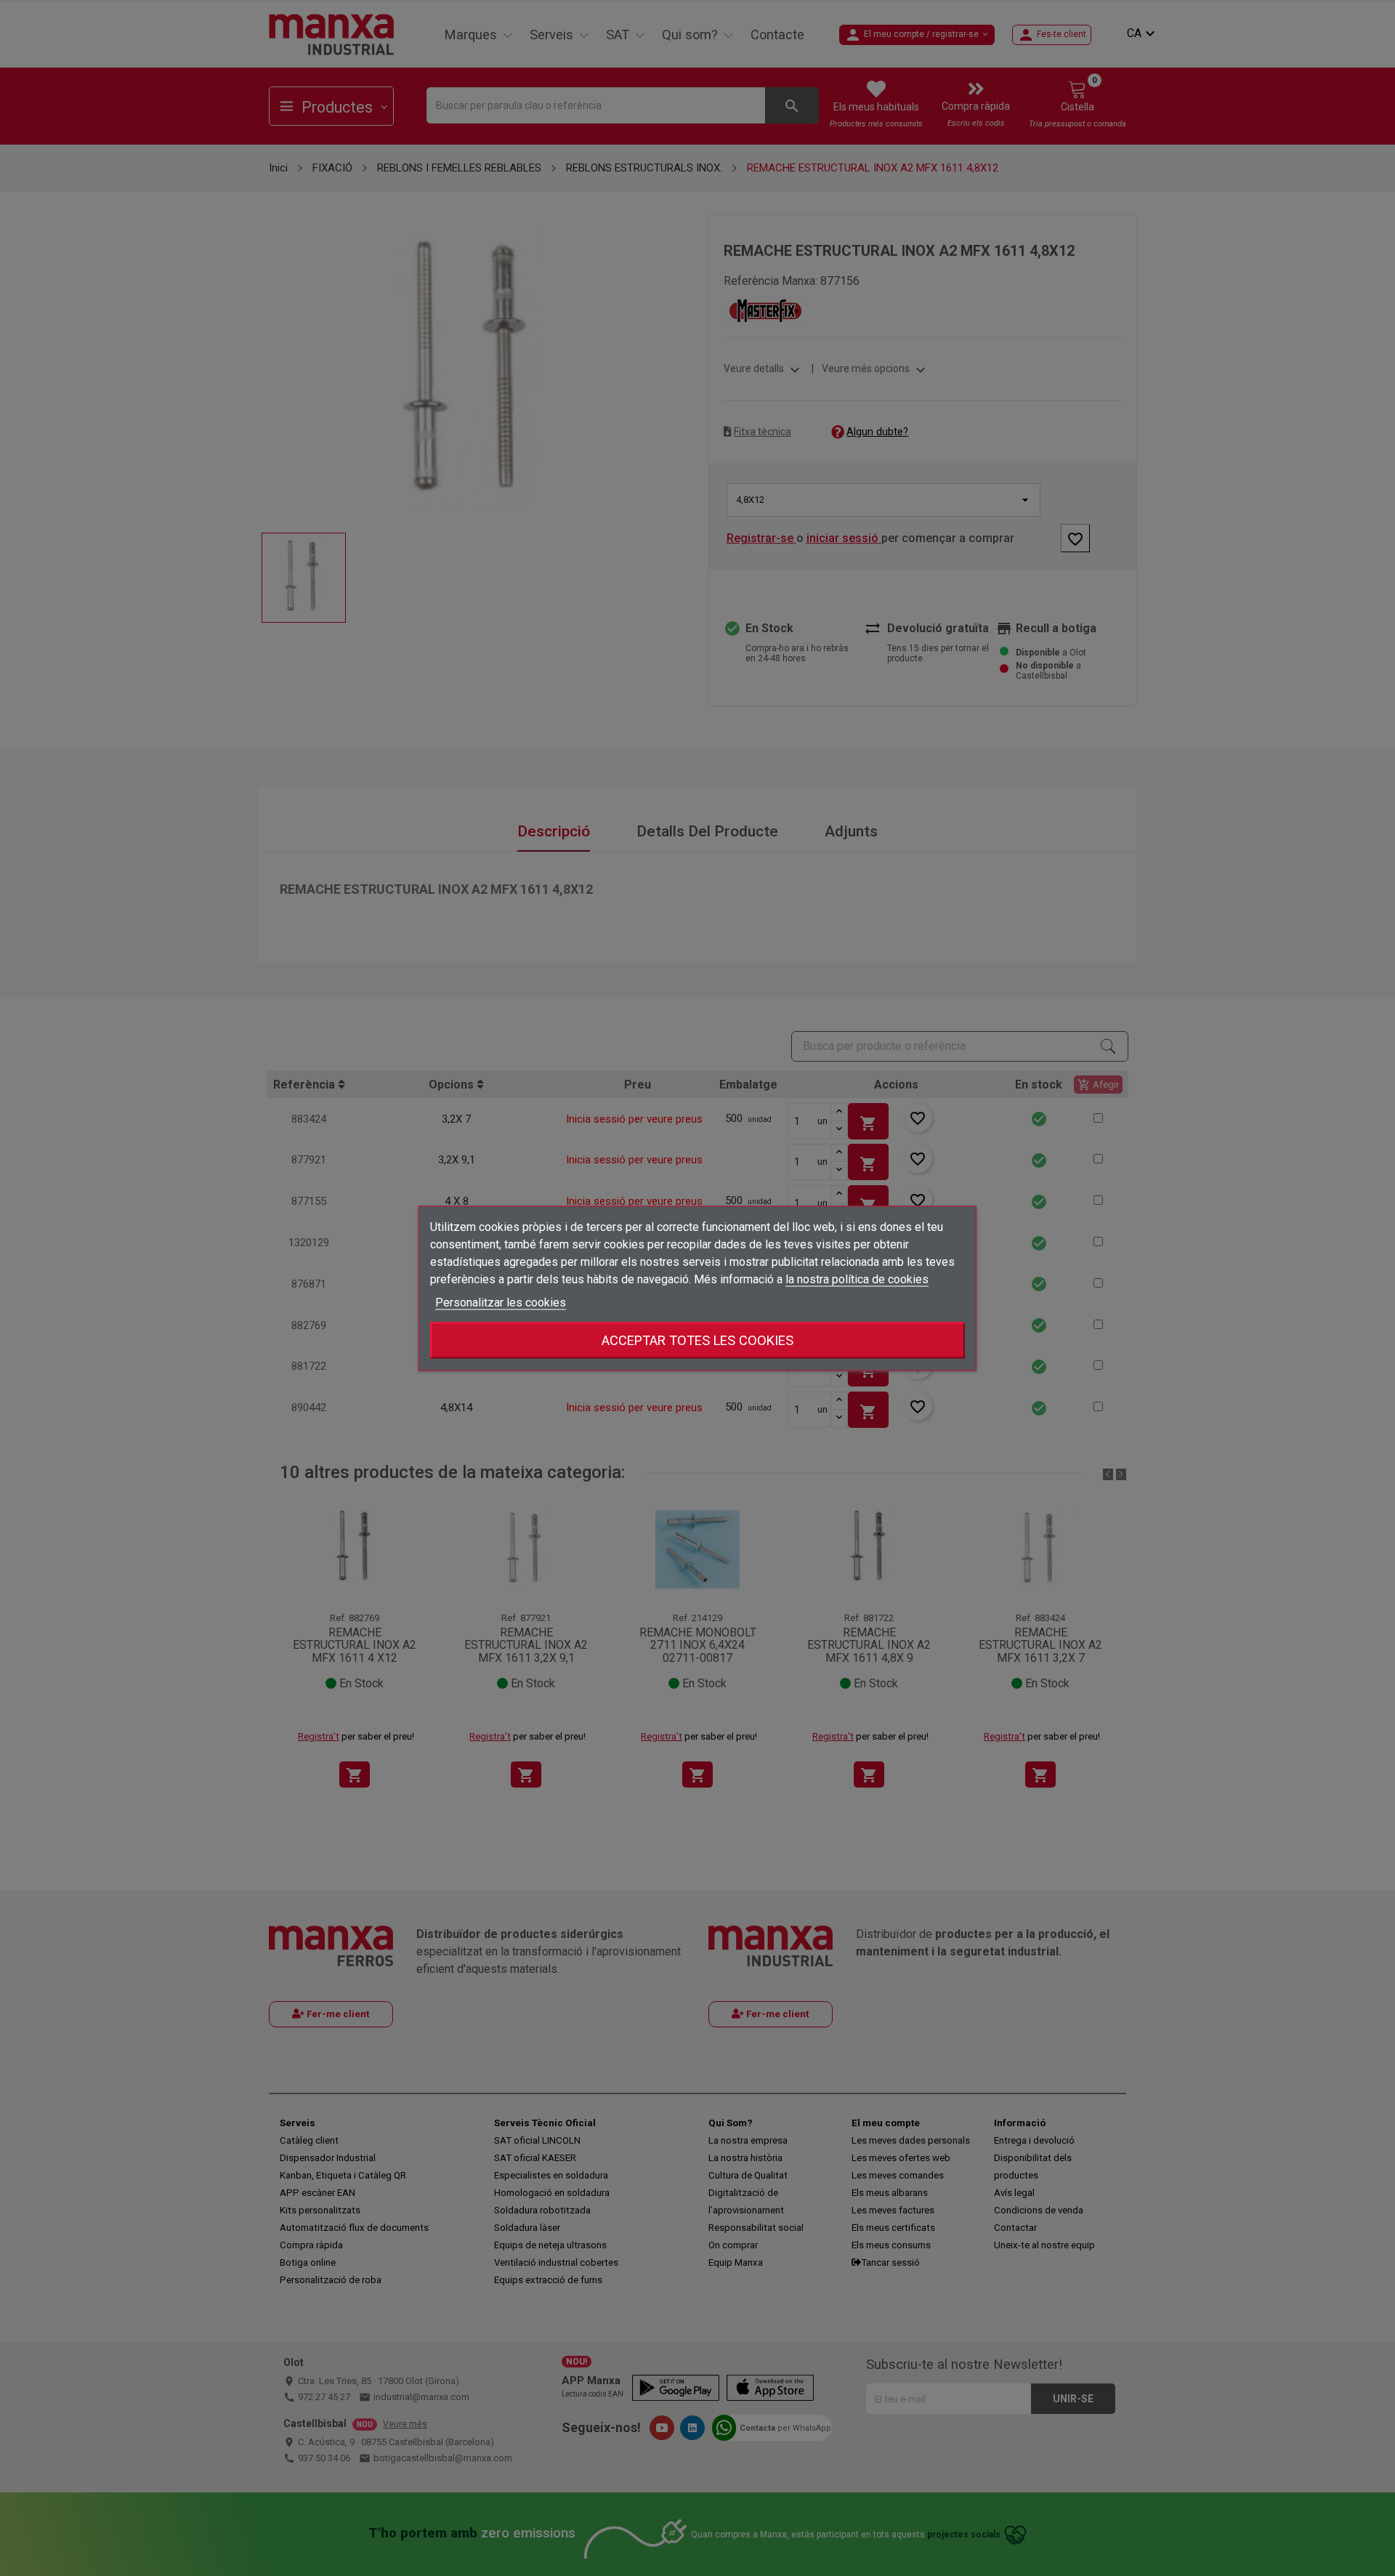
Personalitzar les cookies (501, 1302)
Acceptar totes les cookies (697, 1340)
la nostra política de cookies (857, 1279)
